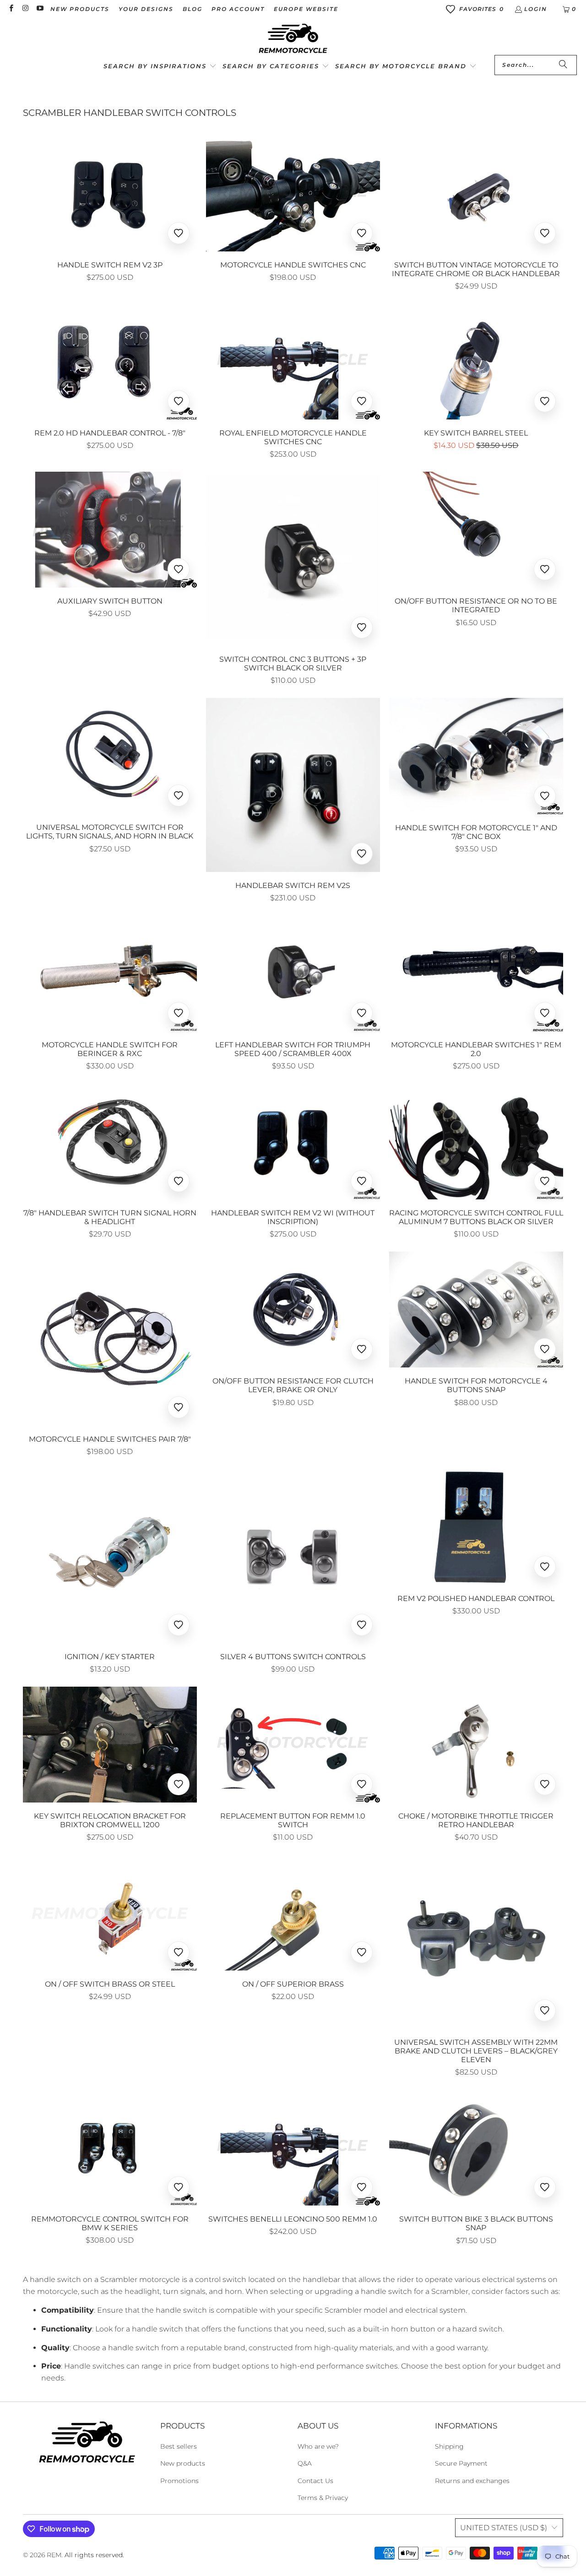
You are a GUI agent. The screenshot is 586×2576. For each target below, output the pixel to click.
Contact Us (315, 2481)
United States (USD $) (504, 2528)
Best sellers (179, 2446)
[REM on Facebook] (11, 9)
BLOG (193, 9)
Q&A (305, 2463)
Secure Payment (461, 2463)
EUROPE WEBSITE (306, 9)
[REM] (293, 39)
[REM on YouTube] (40, 9)
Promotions (179, 2481)
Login (536, 9)
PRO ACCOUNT (238, 9)
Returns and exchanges (472, 2481)
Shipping (449, 2446)
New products (183, 2463)
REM (54, 2555)
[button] (160, 67)
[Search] (563, 65)
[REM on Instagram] (25, 9)
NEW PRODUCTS (80, 9)
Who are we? (318, 2446)
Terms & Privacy (323, 2498)
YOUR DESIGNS (146, 9)
